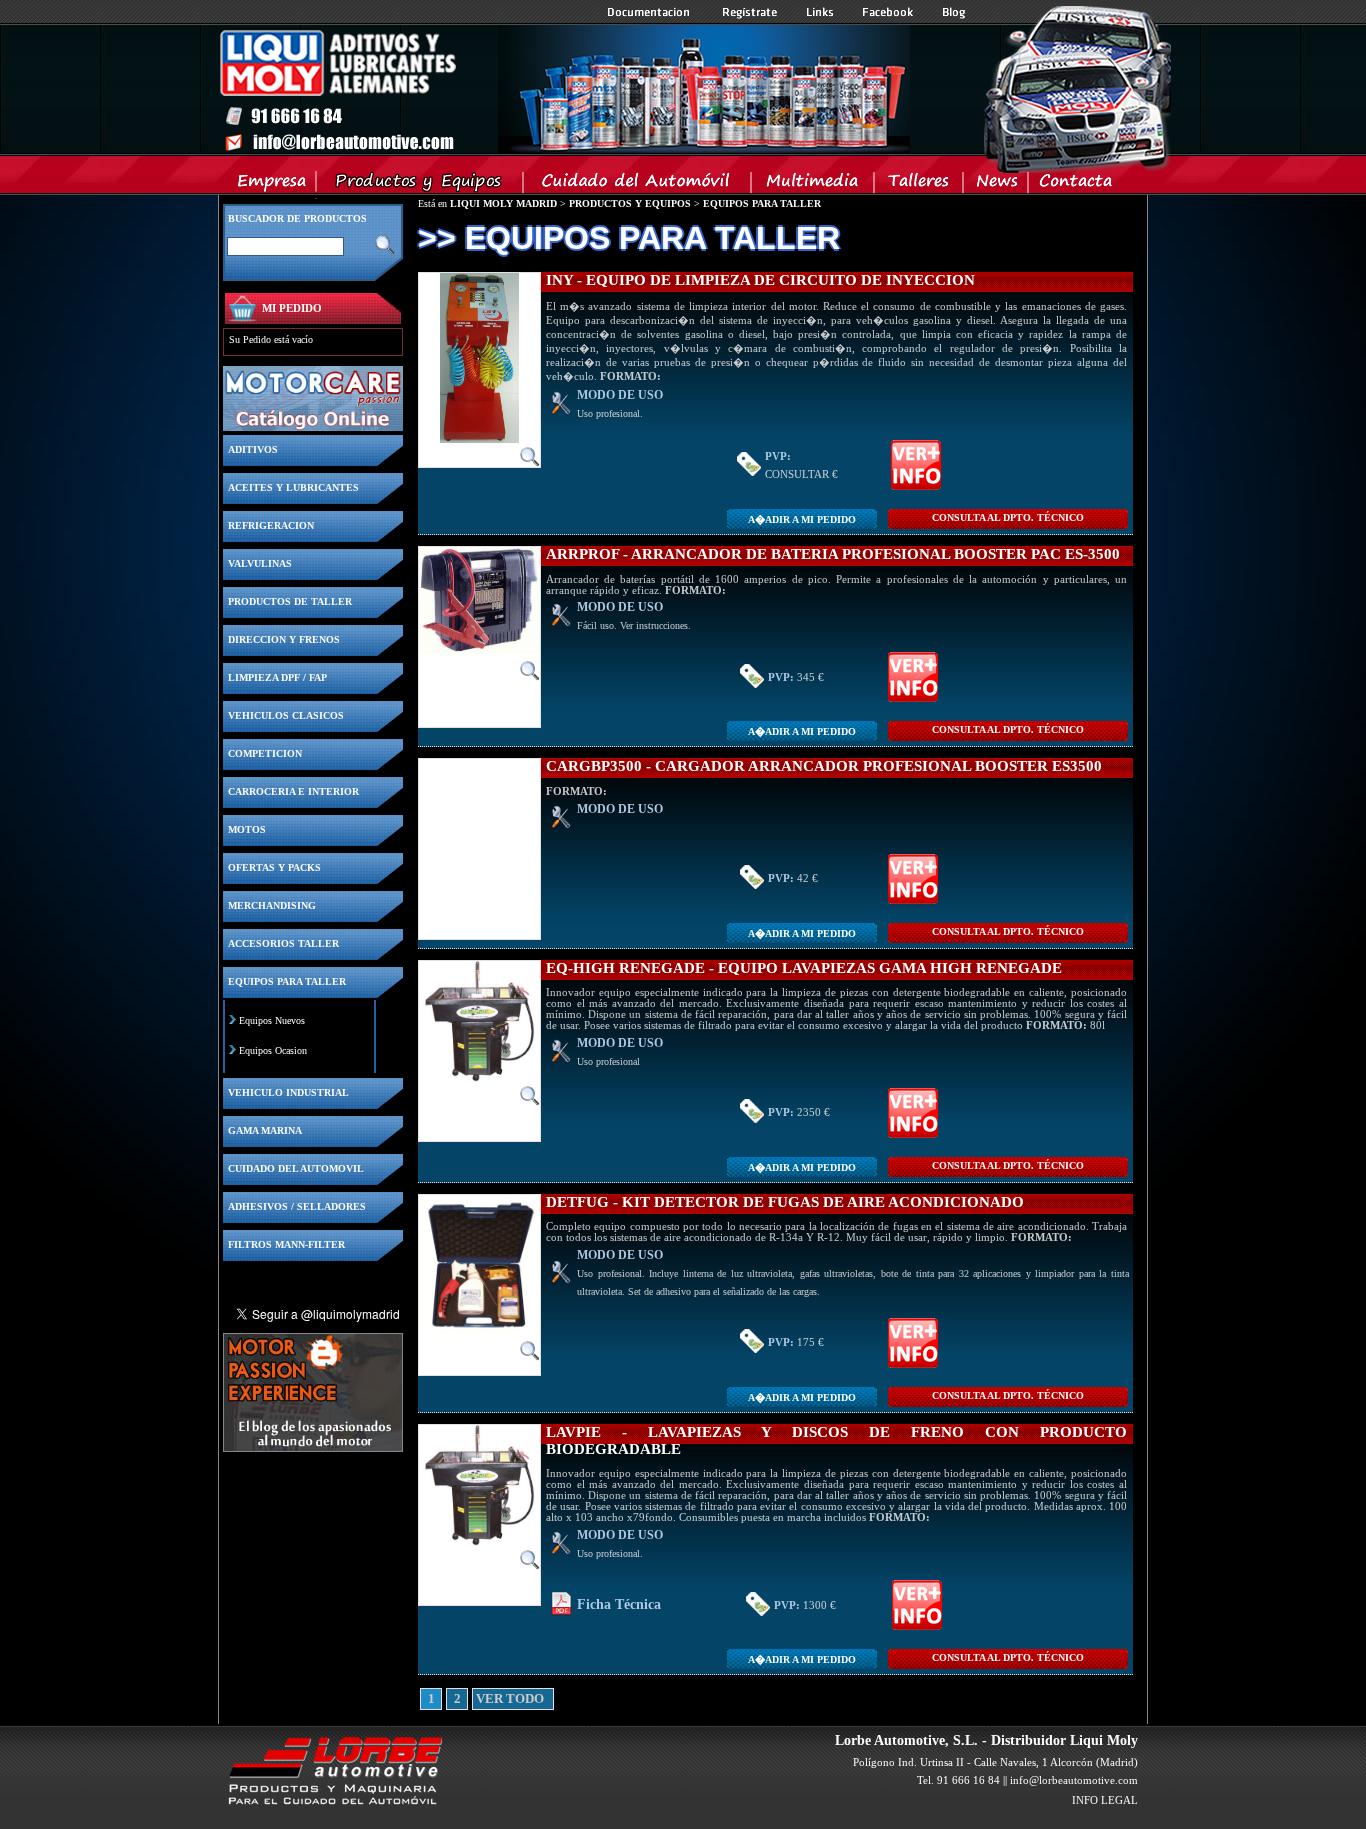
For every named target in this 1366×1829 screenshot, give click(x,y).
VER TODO (483, 1699)
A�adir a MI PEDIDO (802, 519)
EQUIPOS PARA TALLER (762, 203)
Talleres (919, 185)
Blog (954, 12)
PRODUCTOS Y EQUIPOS (630, 203)
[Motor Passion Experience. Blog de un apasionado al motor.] (313, 1446)
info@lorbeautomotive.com (1074, 1780)
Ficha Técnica (619, 1604)
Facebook (888, 12)
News (996, 185)
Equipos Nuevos (272, 1020)
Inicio (564, 89)
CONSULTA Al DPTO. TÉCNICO (1008, 517)
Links (820, 12)
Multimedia (813, 185)
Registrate (750, 12)
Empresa (272, 185)
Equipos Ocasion (273, 1050)
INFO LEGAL (1105, 1800)
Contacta (1075, 185)
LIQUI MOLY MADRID (503, 203)
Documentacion (650, 12)
